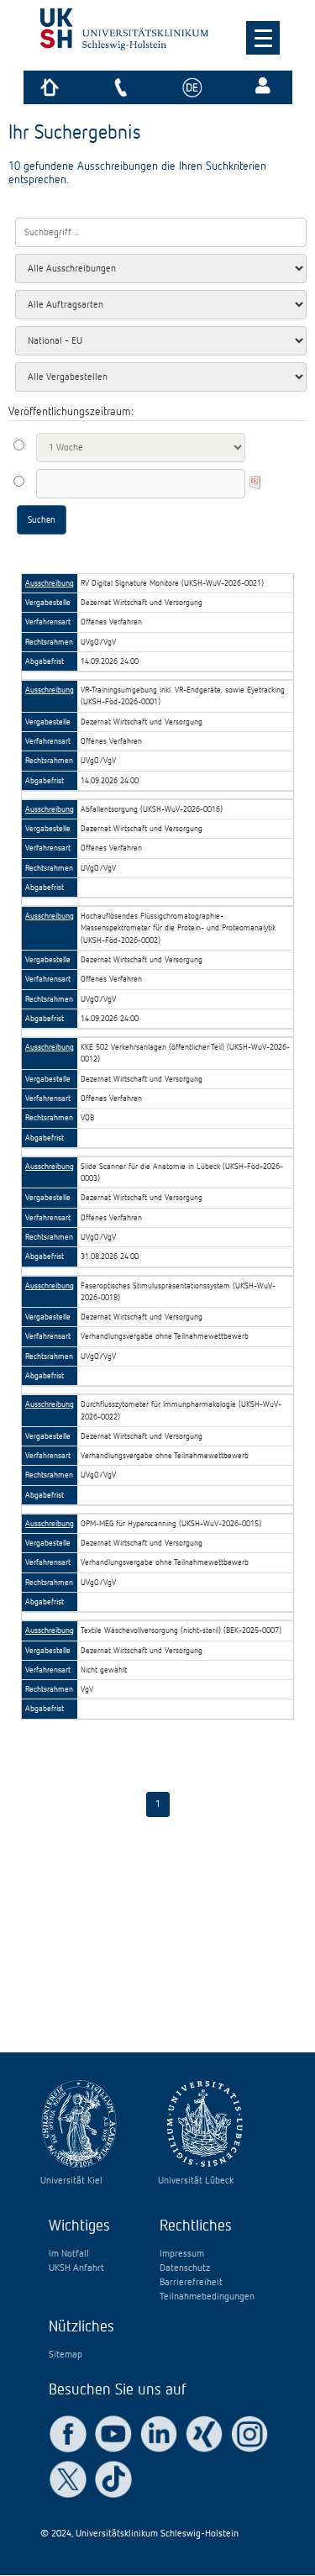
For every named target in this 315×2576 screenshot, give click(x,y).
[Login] (265, 87)
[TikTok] (113, 2479)
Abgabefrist (45, 661)
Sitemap (66, 2355)
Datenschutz (185, 2268)
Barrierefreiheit (191, 2283)
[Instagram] (249, 2434)
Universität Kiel (71, 2181)
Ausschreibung (50, 583)
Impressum (182, 2254)
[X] (68, 2479)
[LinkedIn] (159, 2434)
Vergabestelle (48, 603)
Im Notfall (69, 2254)
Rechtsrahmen (49, 642)
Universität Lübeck (196, 2181)
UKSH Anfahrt (76, 2268)
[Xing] (204, 2434)
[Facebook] (68, 2434)
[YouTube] (113, 2434)
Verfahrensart (48, 622)
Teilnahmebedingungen (207, 2297)
